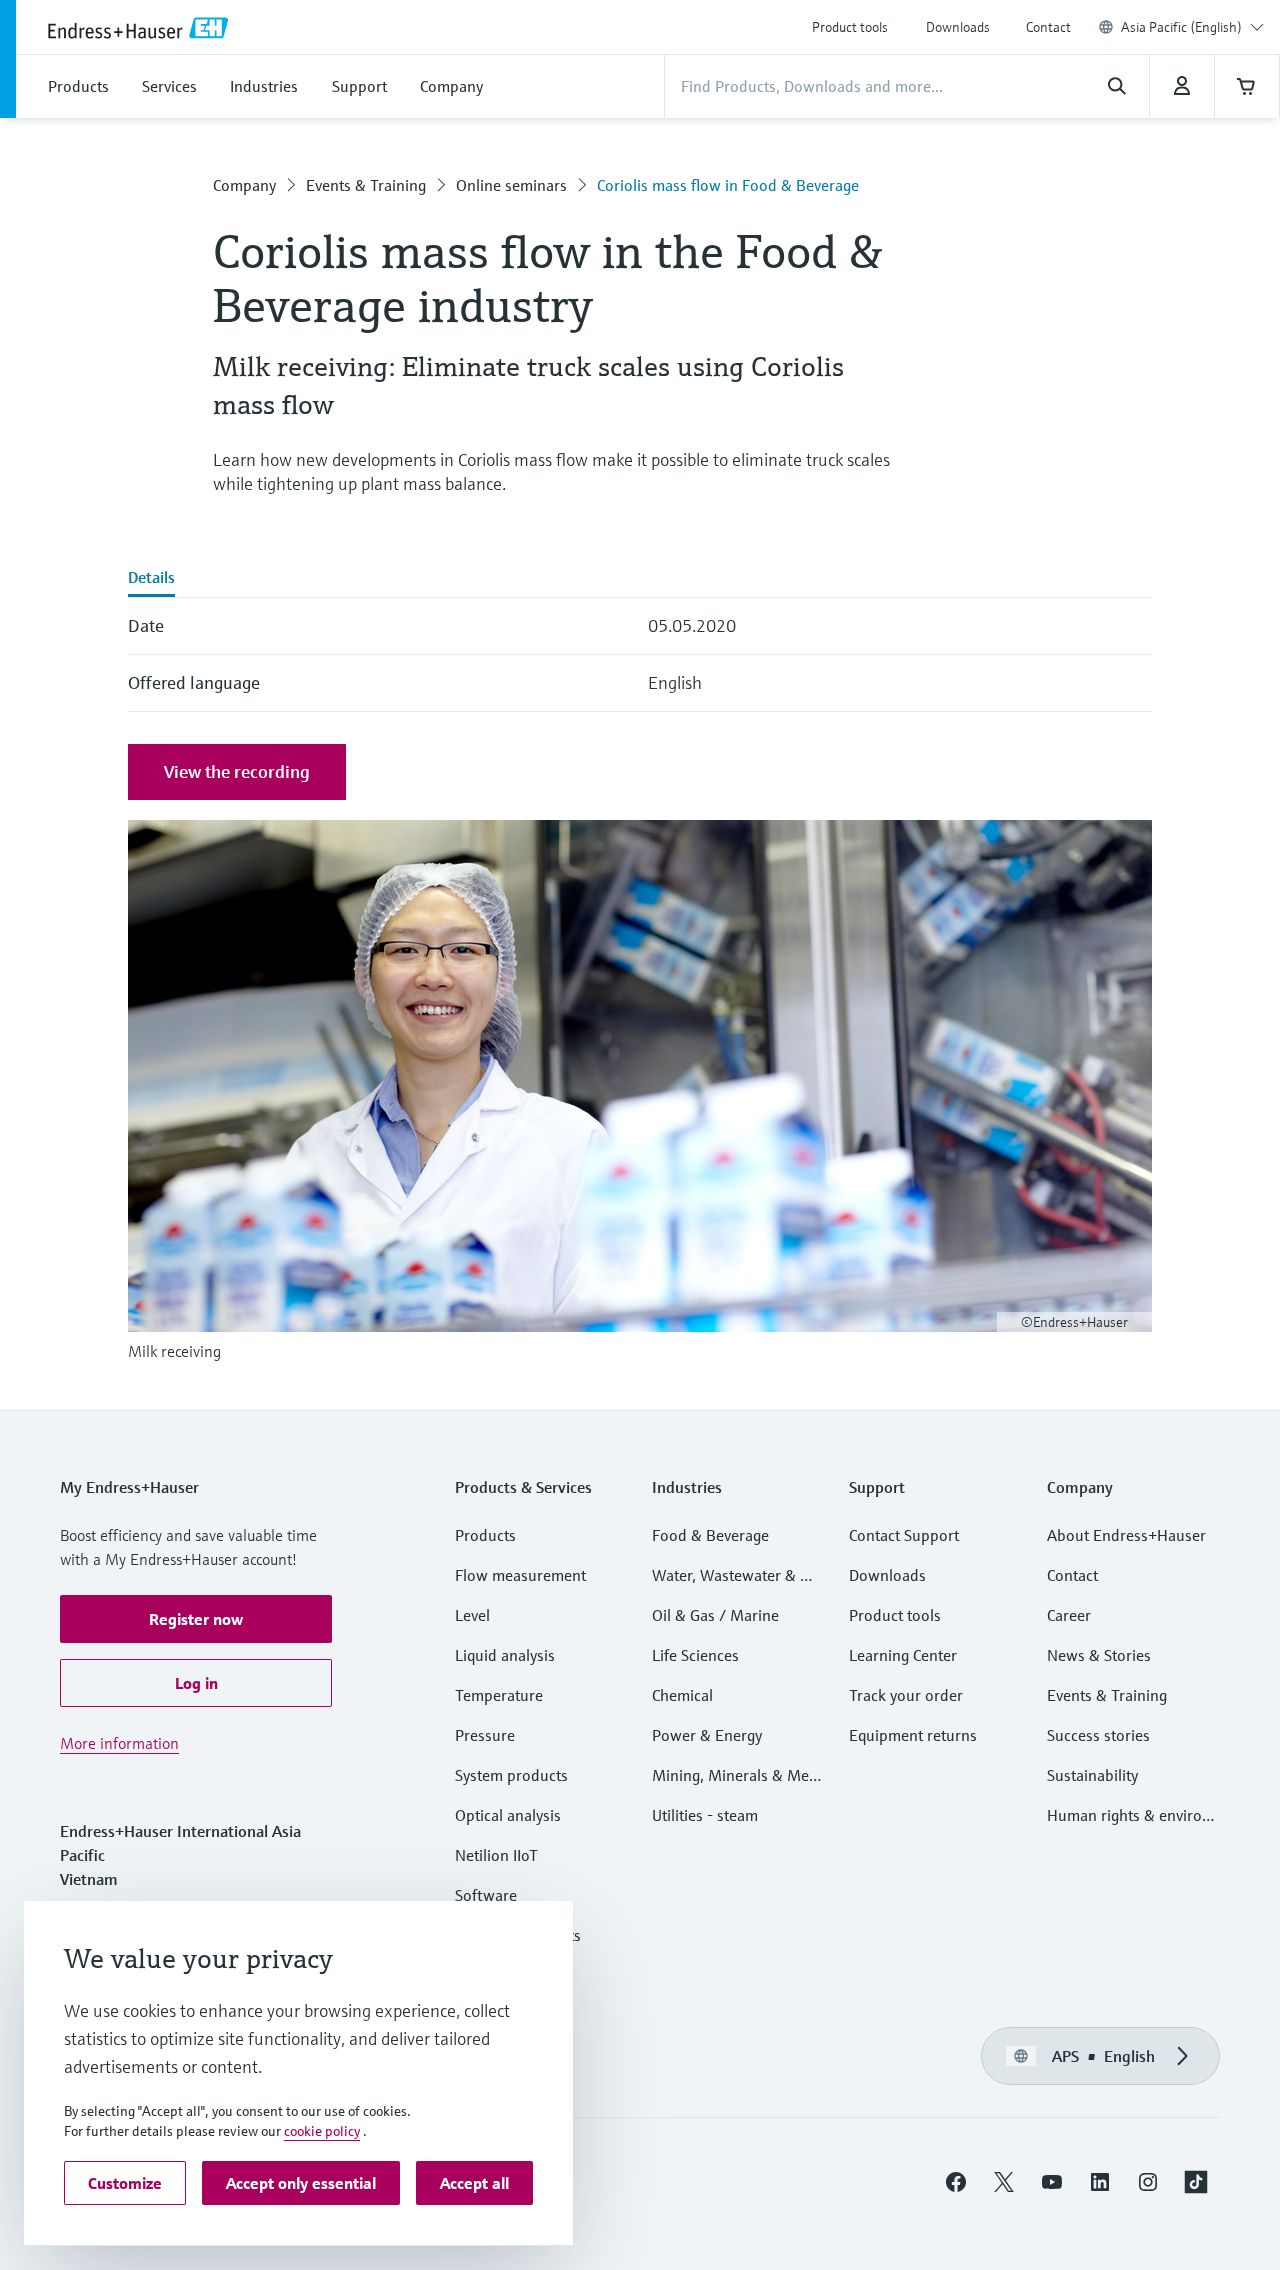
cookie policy (322, 2131)
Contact (1048, 27)
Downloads (958, 27)
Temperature (499, 1695)
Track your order (906, 1695)
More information (119, 1743)
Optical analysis (508, 1815)
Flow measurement (520, 1575)
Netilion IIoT (496, 1855)
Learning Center (903, 1655)
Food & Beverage (710, 1535)
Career (1069, 1615)
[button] (196, 1619)
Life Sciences (695, 1655)
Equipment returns (913, 1735)
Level (472, 1615)
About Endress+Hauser (1126, 1535)
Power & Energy (707, 1735)
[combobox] (1192, 27)
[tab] (151, 579)
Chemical (682, 1695)
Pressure (485, 1735)
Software (486, 1895)
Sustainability (1092, 1775)
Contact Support (904, 1535)
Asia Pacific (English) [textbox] (1181, 27)
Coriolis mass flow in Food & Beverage (728, 185)
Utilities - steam (705, 1815)
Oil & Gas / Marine (715, 1615)
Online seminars (511, 185)
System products (511, 1775)
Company (244, 185)
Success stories (1098, 1735)
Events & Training (366, 185)
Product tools (850, 27)
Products (485, 1535)
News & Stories (1099, 1655)
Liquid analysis (505, 1655)
